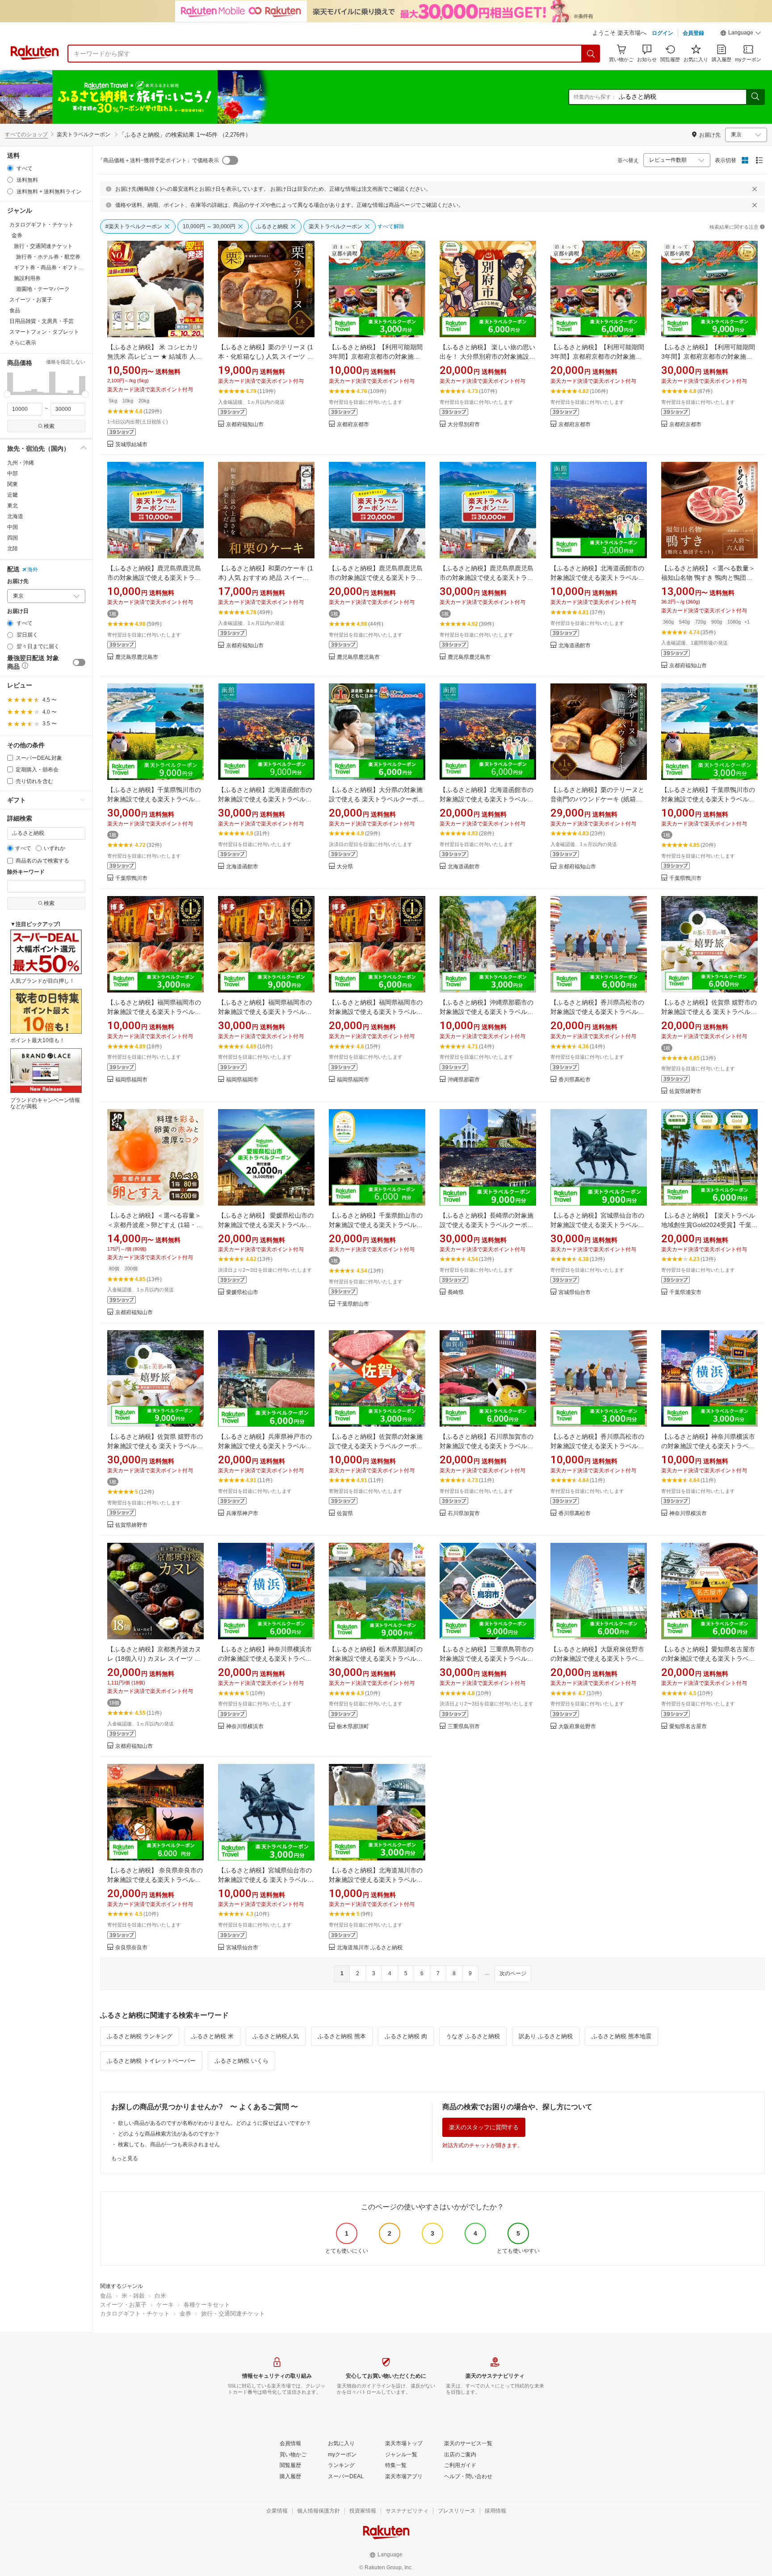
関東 (13, 484)
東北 (13, 506)
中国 (13, 527)
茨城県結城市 (131, 445)
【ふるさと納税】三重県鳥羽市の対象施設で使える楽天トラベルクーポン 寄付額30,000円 (487, 1659)
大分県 (345, 867)
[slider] (7, 394)
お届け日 (18, 611)
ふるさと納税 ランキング (140, 2036)
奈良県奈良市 (131, 1948)
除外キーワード (26, 872)
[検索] (591, 54)
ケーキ (165, 2305)
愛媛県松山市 (242, 1292)
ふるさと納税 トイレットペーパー (151, 2061)
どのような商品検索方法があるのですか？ (169, 2134)
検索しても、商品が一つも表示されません (169, 2145)
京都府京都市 (353, 425)
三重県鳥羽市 (464, 1727)
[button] (741, 34)
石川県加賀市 (464, 1514)
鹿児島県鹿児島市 (137, 657)
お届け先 (18, 581)
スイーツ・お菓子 (123, 2305)
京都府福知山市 (245, 425)
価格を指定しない (66, 362)
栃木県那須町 (353, 1727)
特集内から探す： (595, 97)
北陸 (13, 549)
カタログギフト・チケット (135, 2314)
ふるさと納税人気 (276, 2036)
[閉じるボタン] (755, 189)
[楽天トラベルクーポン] (172, 97)
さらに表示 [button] (23, 343)
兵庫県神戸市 (242, 1514)
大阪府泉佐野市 (577, 1727)
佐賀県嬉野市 (685, 1091)
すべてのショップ (26, 134)
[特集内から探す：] (755, 97)
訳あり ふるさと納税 (546, 2036)
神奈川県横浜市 (688, 1514)
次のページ (513, 1973)
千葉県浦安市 (685, 1292)
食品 (106, 2296)
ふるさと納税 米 (212, 2036)
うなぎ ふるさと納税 (473, 2036)
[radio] (10, 168)
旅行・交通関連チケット (233, 2314)
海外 (33, 570)
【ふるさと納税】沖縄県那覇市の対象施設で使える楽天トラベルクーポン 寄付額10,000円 (487, 1012)
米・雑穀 (133, 2296)
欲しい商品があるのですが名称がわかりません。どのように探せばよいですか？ (214, 2123)
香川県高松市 (575, 1080)
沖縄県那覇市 (464, 1080)
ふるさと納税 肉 (406, 2036)
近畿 (13, 495)
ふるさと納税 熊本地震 (621, 2036)
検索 (49, 426)
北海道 (15, 516)
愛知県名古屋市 (688, 1727)
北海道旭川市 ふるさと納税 (370, 1948)
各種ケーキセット (207, 2305)
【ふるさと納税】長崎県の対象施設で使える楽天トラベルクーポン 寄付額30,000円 (487, 1225)
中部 (13, 473)
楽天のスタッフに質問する (484, 2127)
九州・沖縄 (21, 463)
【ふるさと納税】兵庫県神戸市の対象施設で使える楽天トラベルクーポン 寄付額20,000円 (265, 1446)
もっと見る (125, 2158)
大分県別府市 (464, 425)
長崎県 (456, 1292)
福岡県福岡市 (131, 1080)
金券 (185, 2314)
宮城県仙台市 (575, 1292)
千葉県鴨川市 (131, 878)
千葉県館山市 (353, 1304)
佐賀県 (345, 1514)
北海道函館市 (575, 646)
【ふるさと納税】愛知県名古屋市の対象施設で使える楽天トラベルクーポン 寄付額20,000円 (708, 1659)
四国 (13, 538)
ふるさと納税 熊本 (342, 2036)
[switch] (79, 662)
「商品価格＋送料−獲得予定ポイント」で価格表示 (158, 160)
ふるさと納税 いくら (241, 2061)
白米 (160, 2296)
